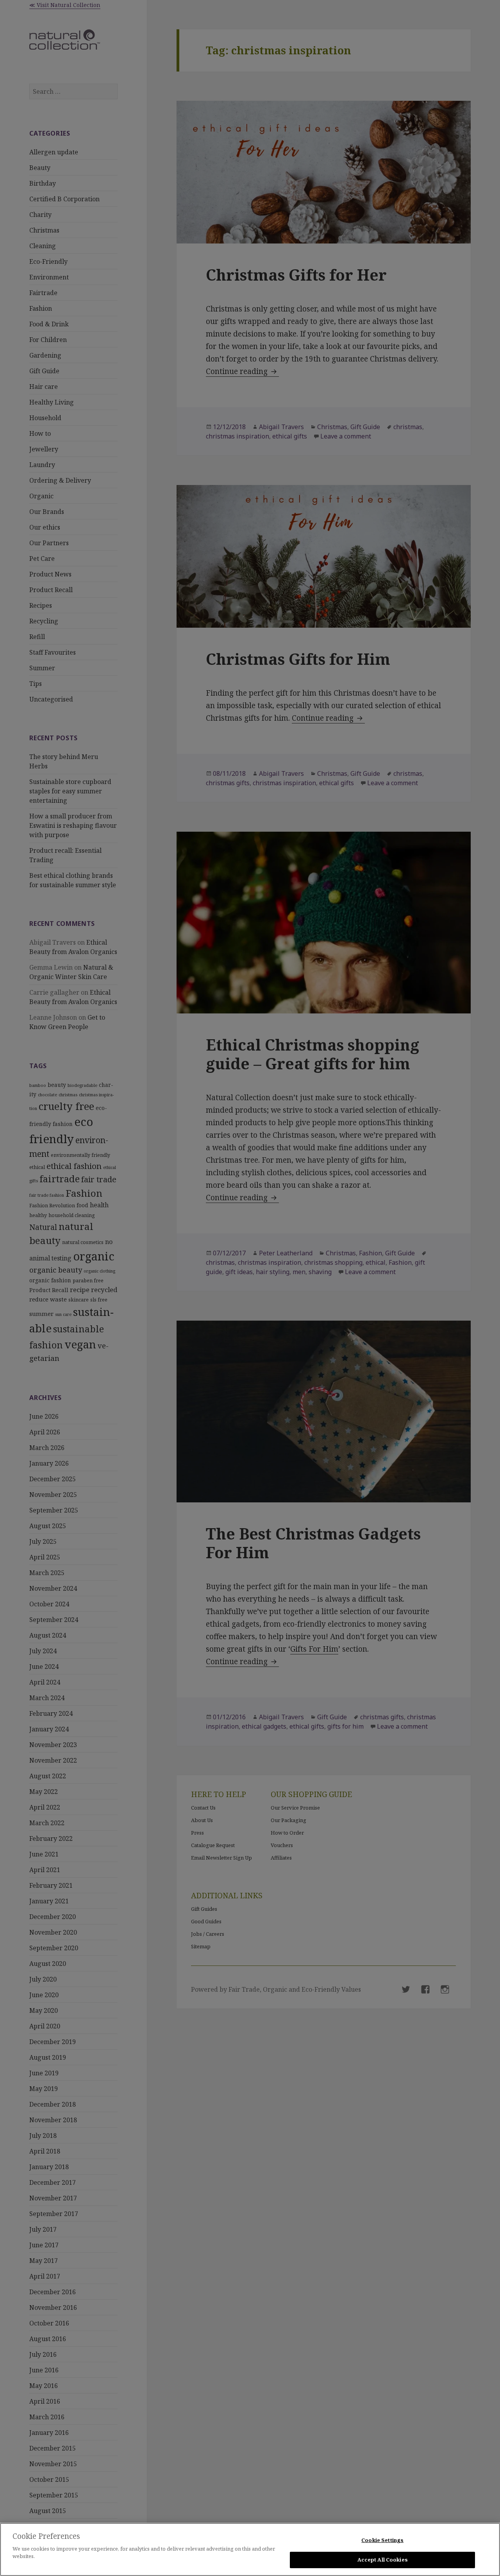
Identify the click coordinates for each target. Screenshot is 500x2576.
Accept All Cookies (383, 2560)
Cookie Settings (382, 2540)
